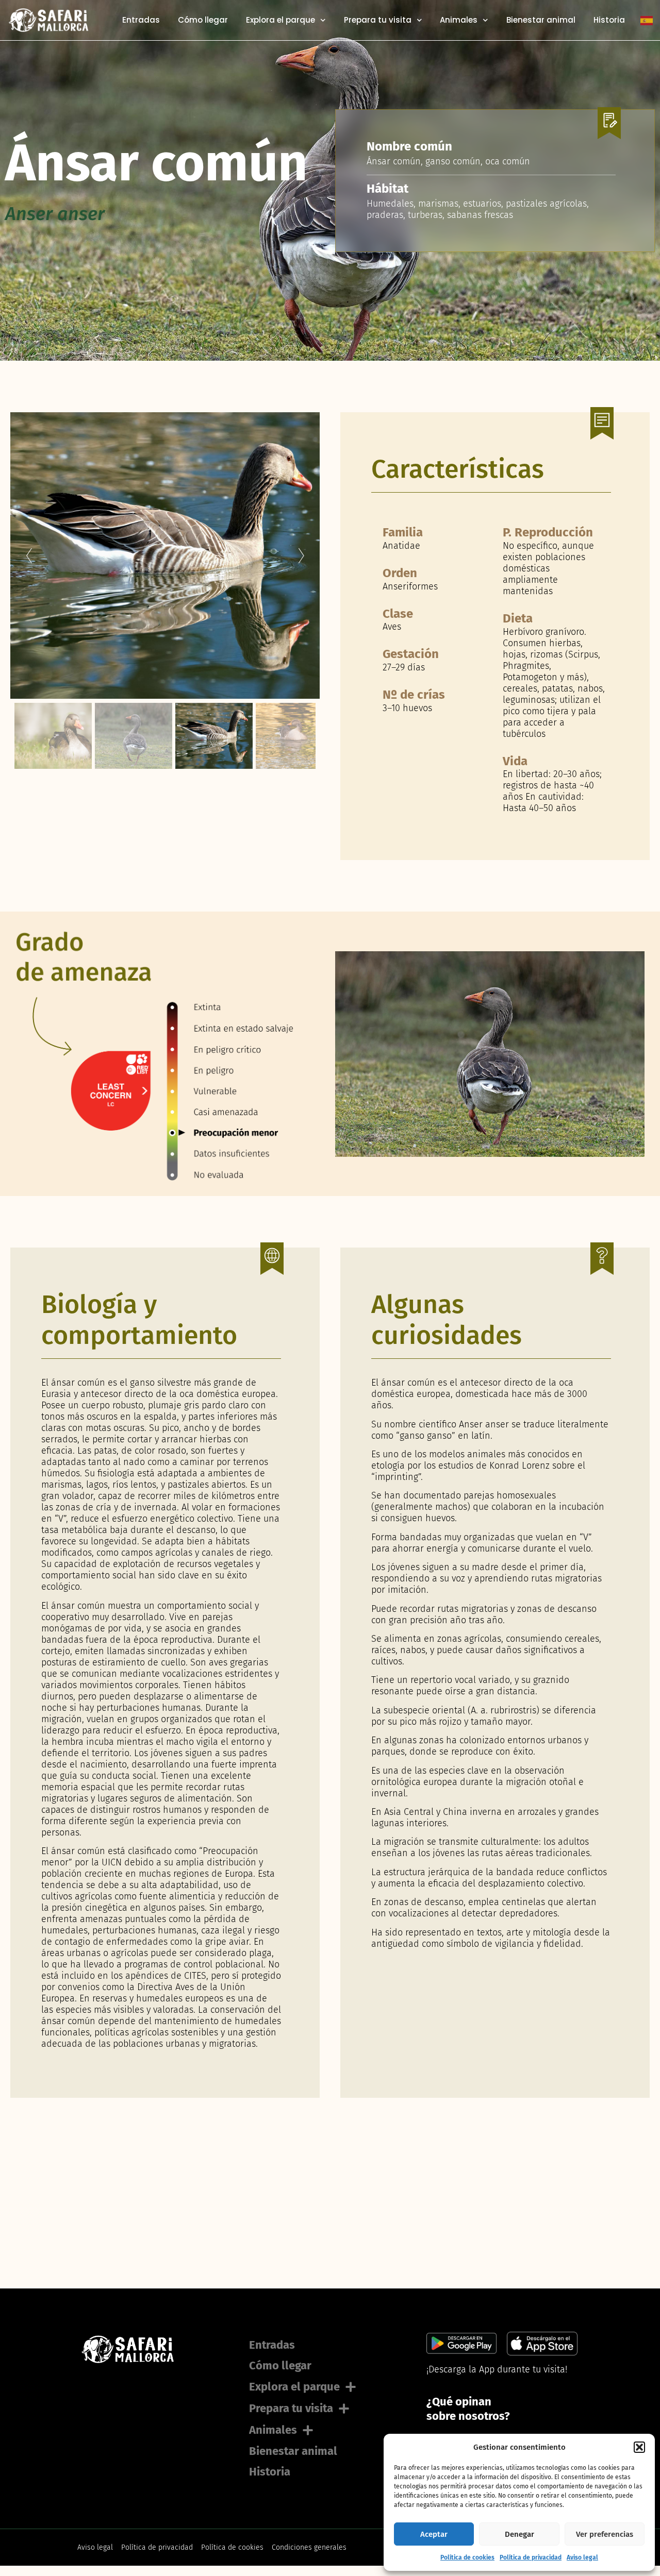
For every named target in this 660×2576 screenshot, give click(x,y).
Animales (459, 20)
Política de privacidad (531, 2557)
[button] (639, 2447)
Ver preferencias (605, 2534)
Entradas (141, 20)
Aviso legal (582, 2557)
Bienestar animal (541, 20)
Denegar (519, 2534)
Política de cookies (467, 2557)
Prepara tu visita (378, 20)
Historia (609, 20)
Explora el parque (280, 20)
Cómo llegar (203, 20)
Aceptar (434, 2534)
